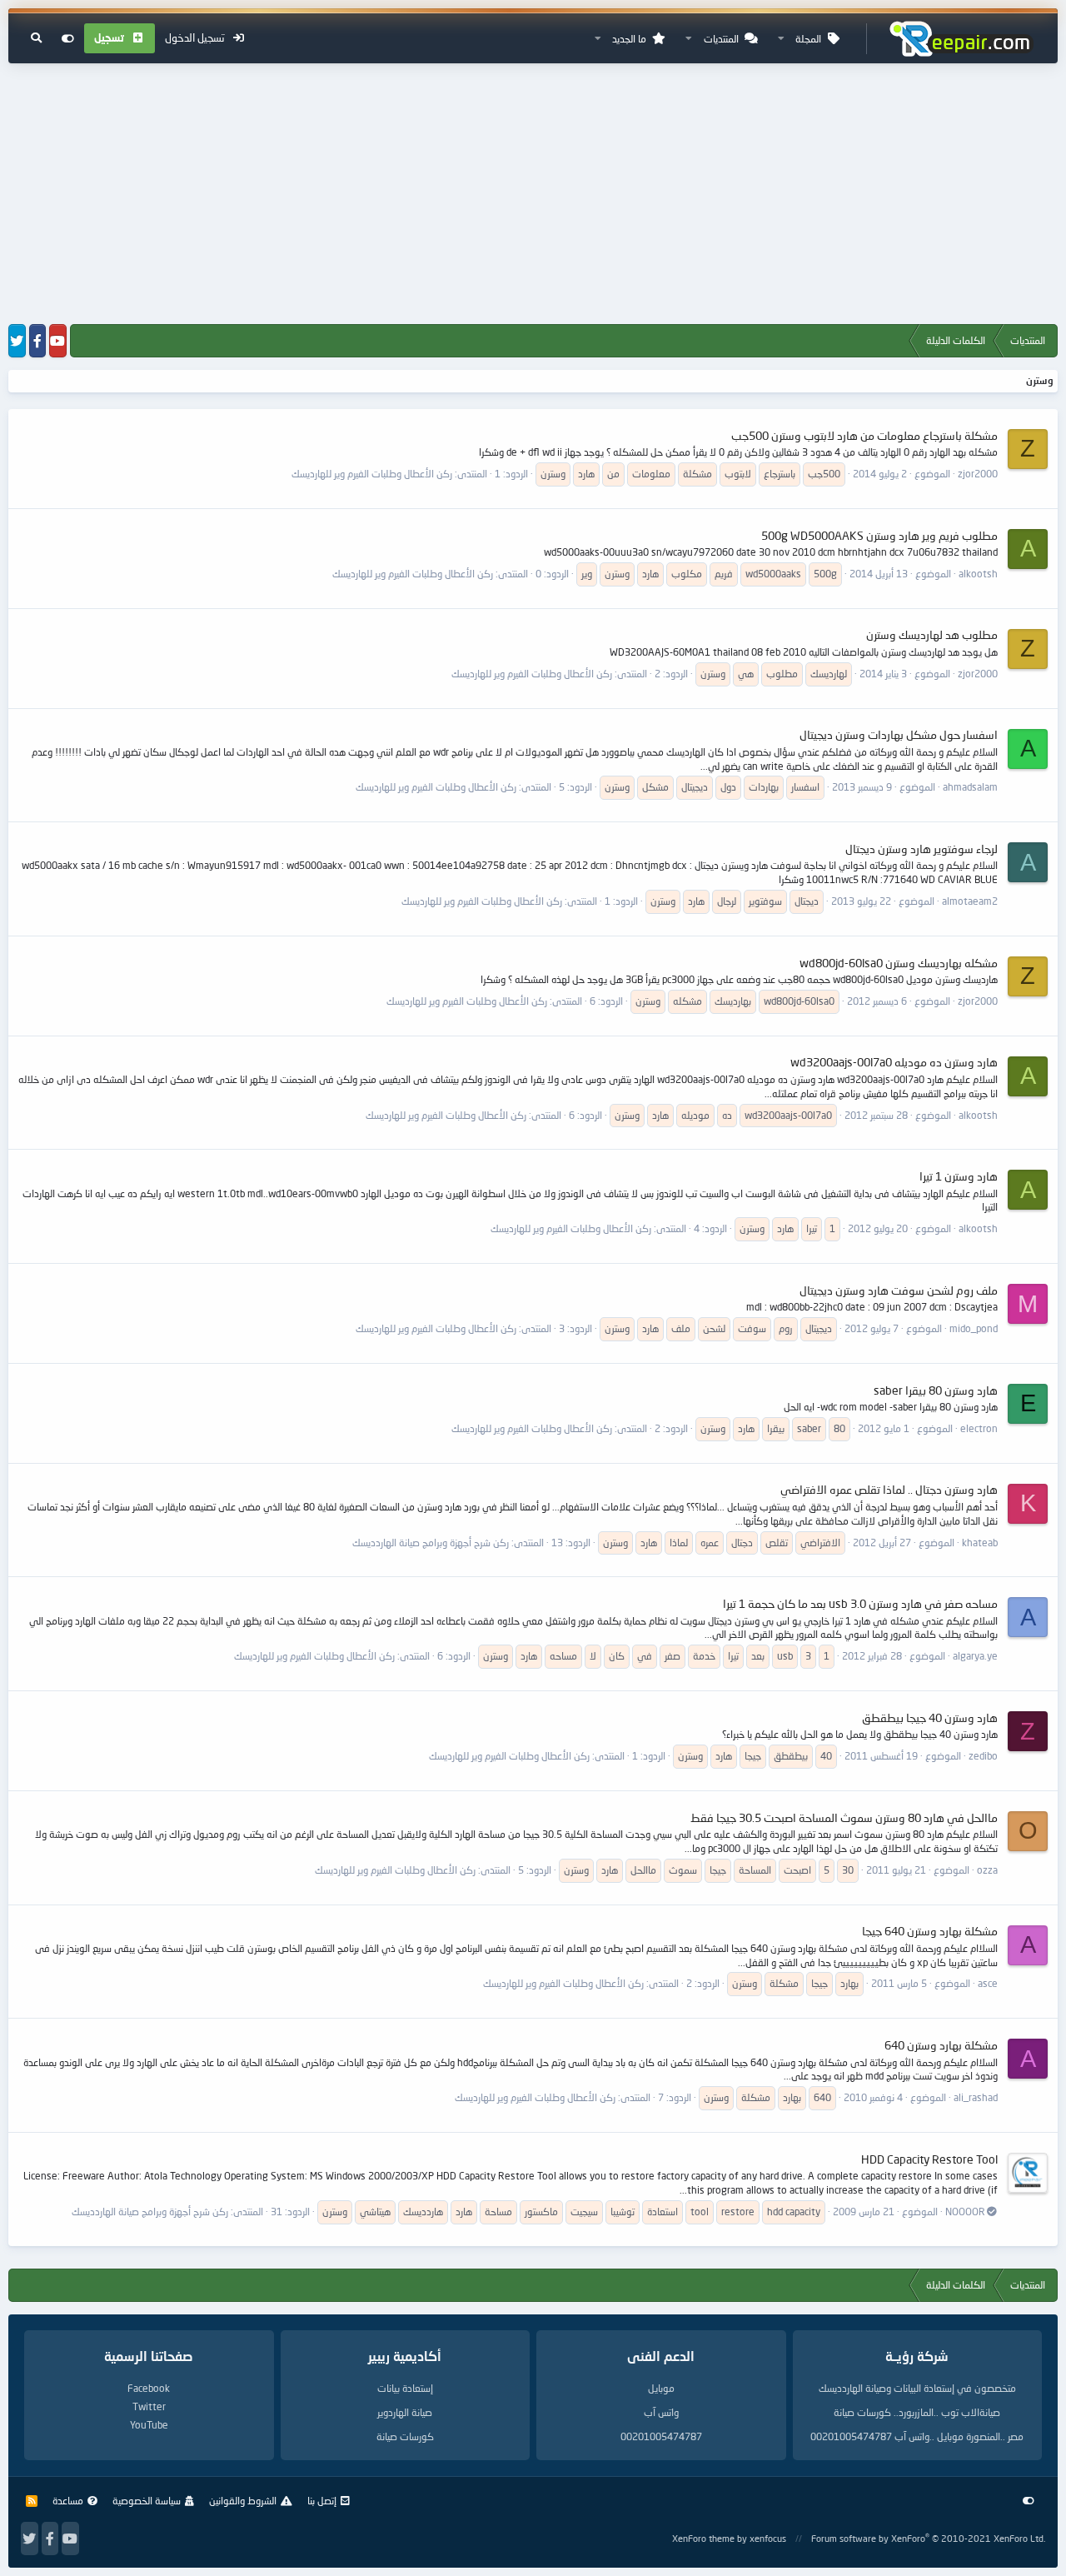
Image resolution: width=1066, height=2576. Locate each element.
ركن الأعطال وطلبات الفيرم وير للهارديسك (372, 474)
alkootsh (978, 574)
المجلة (808, 39)
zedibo (983, 1756)
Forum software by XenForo (928, 2538)
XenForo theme (703, 2538)
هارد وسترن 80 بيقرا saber (936, 1390)
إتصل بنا (322, 2501)
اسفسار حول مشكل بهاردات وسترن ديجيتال (899, 734)
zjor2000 (978, 474)
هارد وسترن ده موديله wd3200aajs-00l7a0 (894, 1062)
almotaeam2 (970, 901)
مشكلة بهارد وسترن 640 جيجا (930, 1931)
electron (979, 1428)
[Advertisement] (533, 195)
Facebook (149, 2388)
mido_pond (974, 1328)
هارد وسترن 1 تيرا (959, 1176)
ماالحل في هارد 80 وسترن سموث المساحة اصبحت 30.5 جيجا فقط (844, 1817)
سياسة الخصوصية (147, 2501)
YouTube (149, 2425)
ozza (987, 1870)
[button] (781, 39)
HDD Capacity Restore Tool (929, 2159)
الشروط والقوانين (243, 2501)
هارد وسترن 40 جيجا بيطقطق (930, 1717)
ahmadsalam (970, 787)
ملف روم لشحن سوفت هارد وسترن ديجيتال (899, 1290)
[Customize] (68, 38)
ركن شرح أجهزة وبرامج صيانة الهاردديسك (431, 1543)
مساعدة (68, 2501)
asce (988, 1983)
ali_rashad (976, 2097)
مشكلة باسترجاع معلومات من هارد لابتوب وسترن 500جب (864, 435)
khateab (980, 1543)
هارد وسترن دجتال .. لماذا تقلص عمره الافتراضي (889, 1489)
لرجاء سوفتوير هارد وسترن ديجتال (922, 849)
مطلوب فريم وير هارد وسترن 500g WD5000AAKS (879, 535)
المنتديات (721, 39)
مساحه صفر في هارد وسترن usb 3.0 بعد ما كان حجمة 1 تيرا (860, 1603)
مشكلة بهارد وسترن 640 (941, 2045)
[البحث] (36, 38)
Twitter (149, 2406)
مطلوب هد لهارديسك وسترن (932, 634)
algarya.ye (975, 1656)
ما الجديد (629, 39)
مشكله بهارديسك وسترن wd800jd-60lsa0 (899, 963)
